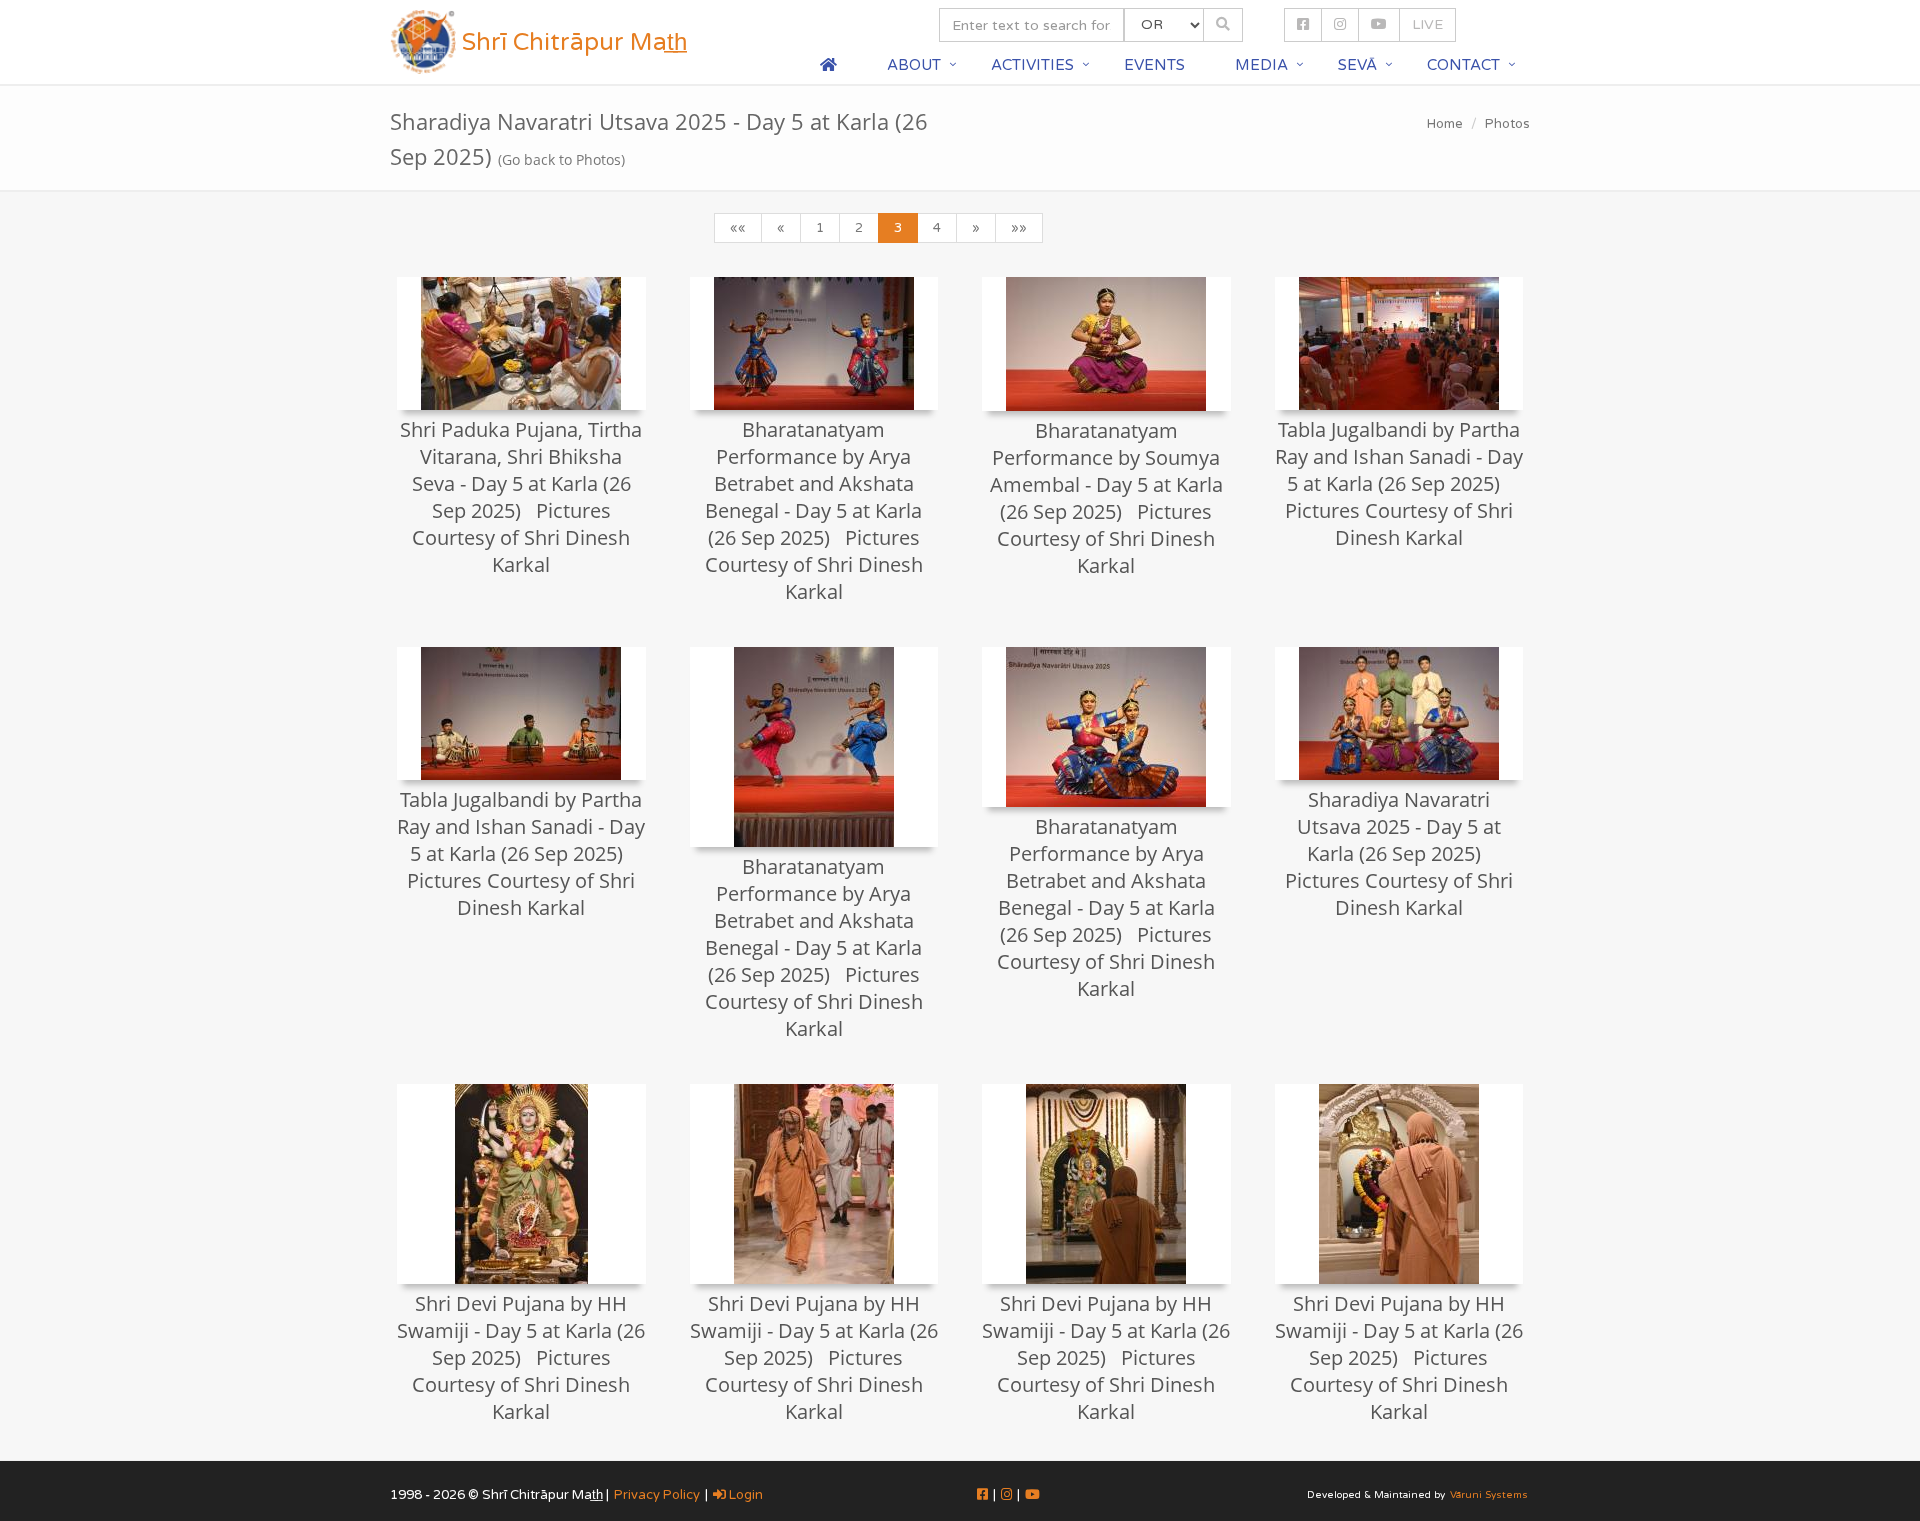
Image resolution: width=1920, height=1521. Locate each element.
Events (1154, 65)
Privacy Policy (657, 1495)
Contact (1463, 65)
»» (1019, 228)
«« (738, 228)
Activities (1032, 65)
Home (1445, 124)
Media (1261, 65)
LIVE (1427, 24)
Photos (1507, 124)
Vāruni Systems (1489, 1495)
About (914, 65)
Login (744, 1495)
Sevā (1357, 65)
